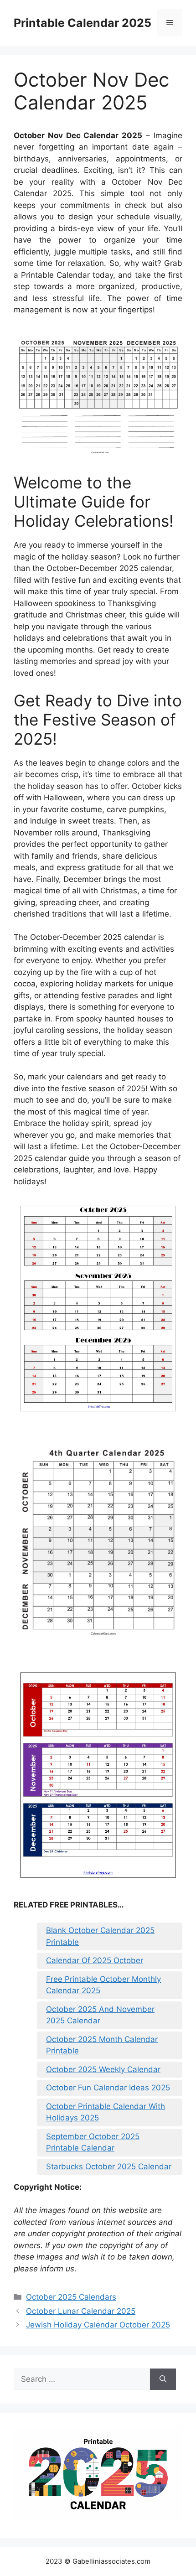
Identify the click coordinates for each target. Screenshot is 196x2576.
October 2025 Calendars (71, 2297)
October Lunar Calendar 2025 (81, 2311)
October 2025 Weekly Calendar (103, 2069)
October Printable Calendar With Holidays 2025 (106, 2112)
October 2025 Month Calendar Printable (102, 2045)
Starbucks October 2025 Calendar (109, 2167)
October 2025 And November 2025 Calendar (100, 2015)
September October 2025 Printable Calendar (93, 2142)
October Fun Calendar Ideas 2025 (108, 2088)
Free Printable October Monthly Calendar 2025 (103, 1985)
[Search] (163, 2379)
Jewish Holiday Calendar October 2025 (98, 2325)
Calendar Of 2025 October (95, 1960)
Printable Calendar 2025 (83, 23)
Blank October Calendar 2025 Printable (100, 1936)
